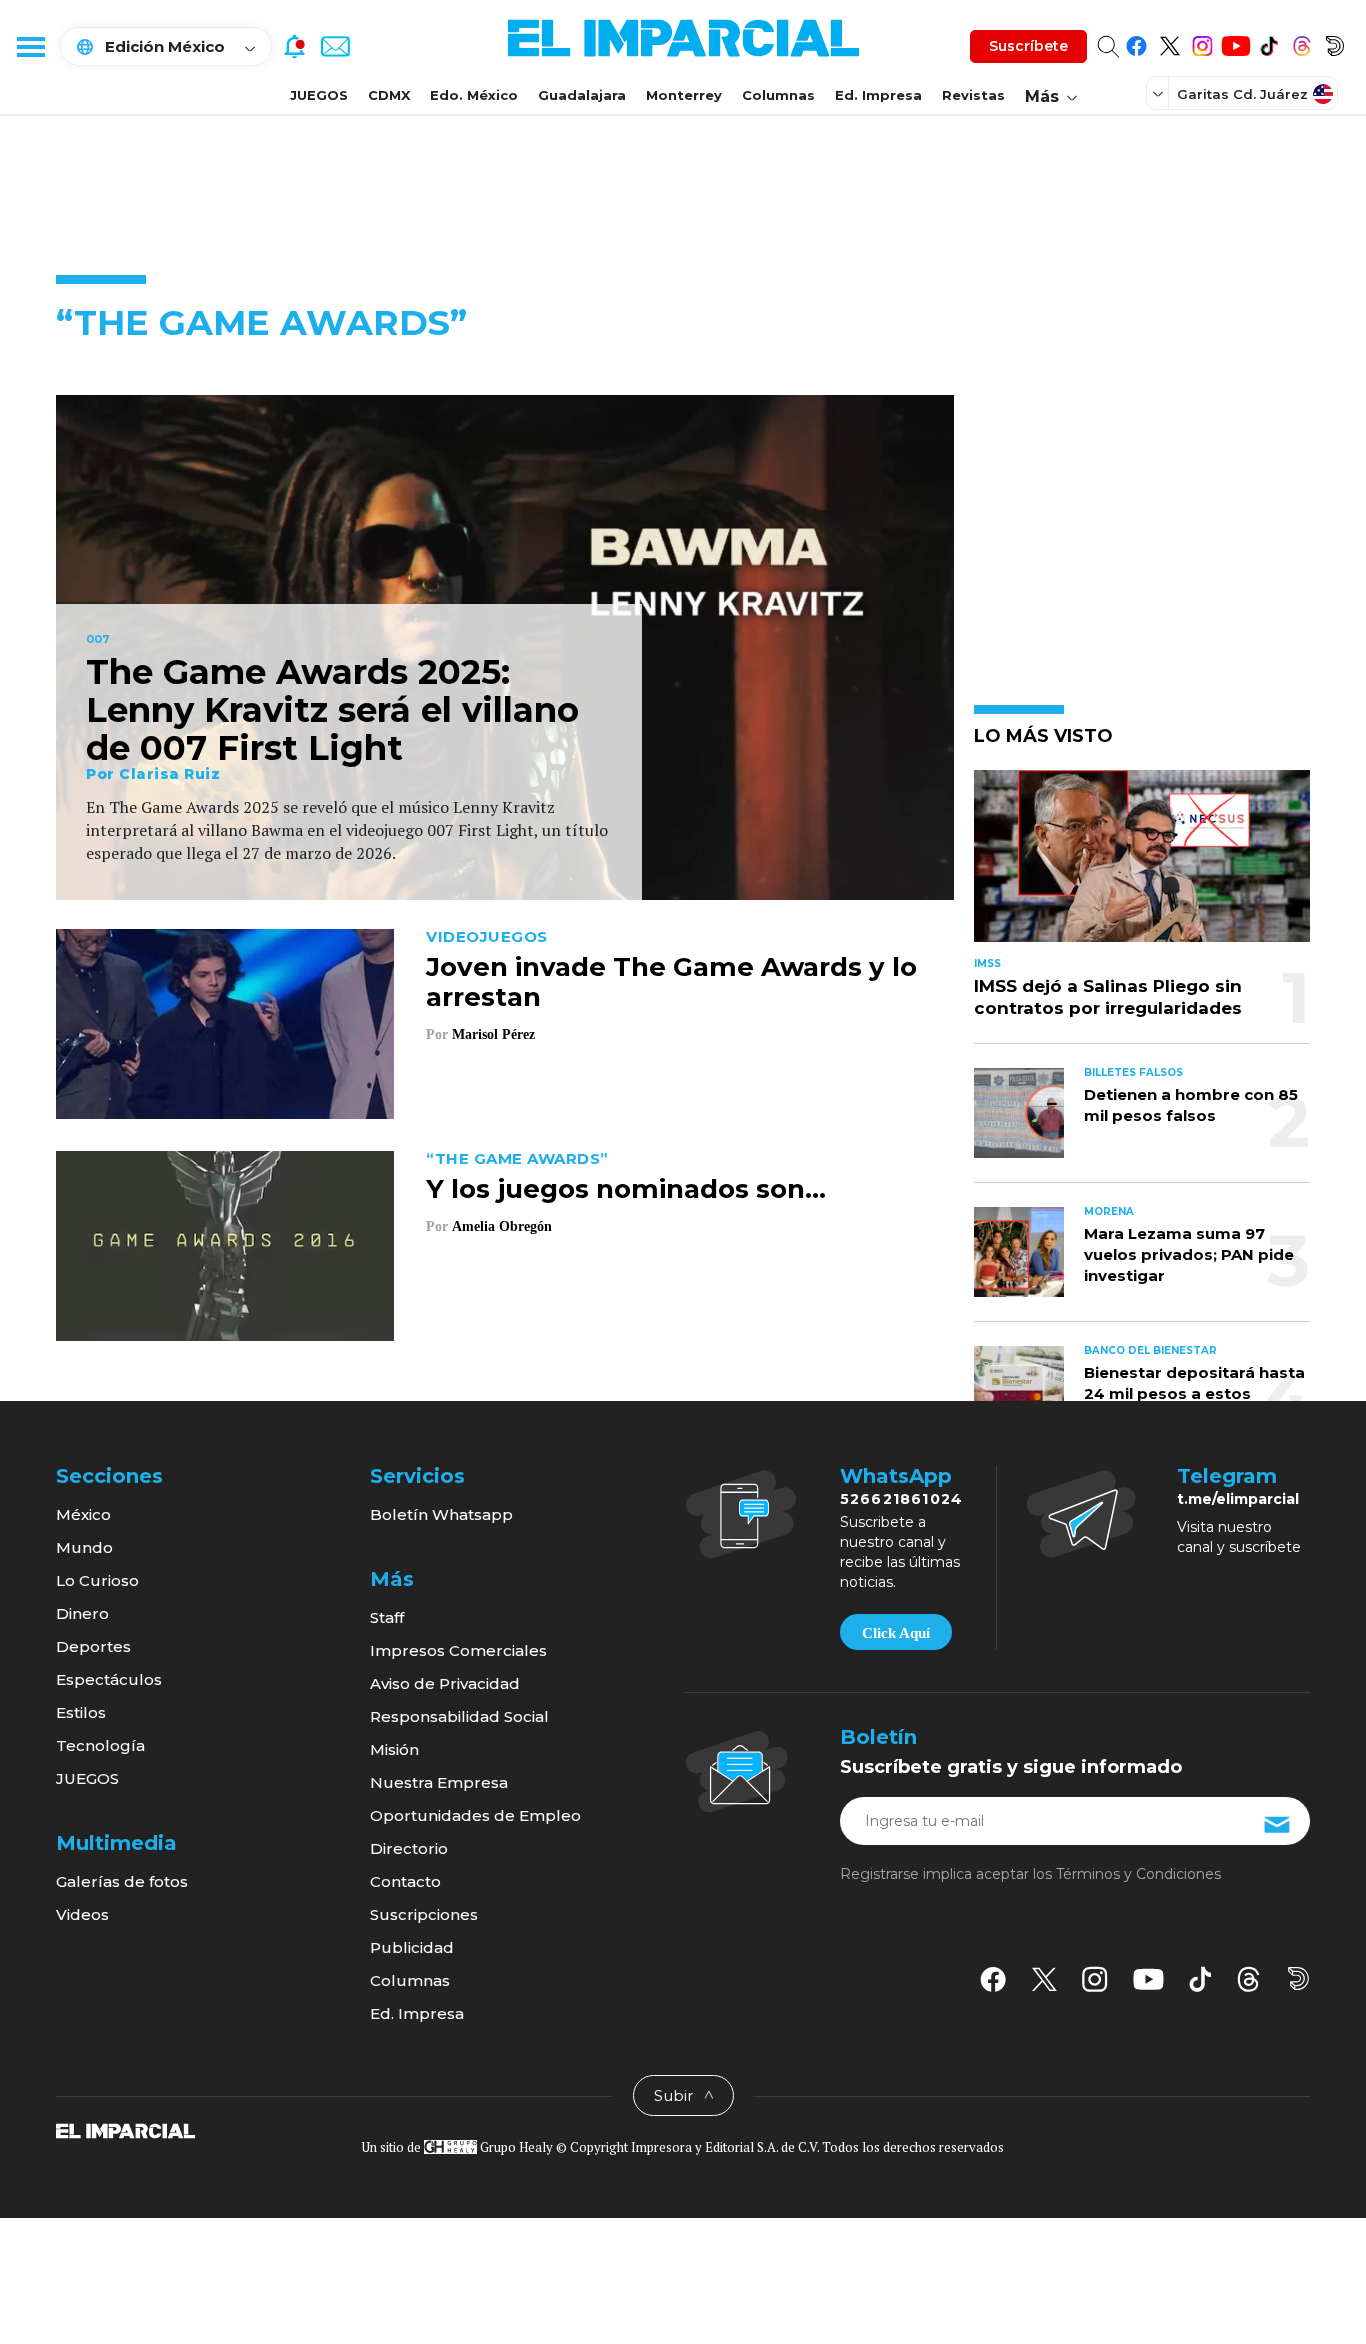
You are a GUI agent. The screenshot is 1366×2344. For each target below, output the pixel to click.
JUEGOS (319, 95)
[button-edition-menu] (1160, 93)
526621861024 (901, 1499)
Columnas (778, 95)
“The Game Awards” (517, 1158)
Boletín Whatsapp (441, 1514)
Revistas (973, 95)
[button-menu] (30, 46)
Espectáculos (109, 1679)
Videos (82, 1914)
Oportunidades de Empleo (475, 1815)
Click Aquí (896, 1633)
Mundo (84, 1547)
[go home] (125, 2130)
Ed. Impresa (878, 95)
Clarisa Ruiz (169, 774)
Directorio (409, 1848)
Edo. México (474, 95)
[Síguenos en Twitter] (1169, 42)
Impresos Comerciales (458, 1650)
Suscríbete (1028, 46)
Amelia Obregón (502, 1226)
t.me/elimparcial (1238, 1499)
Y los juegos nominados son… (626, 1189)
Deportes (93, 1646)
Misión (394, 1749)
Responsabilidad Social (459, 1716)
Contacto (405, 1881)
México (83, 1514)
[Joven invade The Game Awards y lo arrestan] (225, 1021)
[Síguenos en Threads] (1301, 42)
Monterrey (684, 95)
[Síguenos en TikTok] (1268, 42)
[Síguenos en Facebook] (1136, 42)
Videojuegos (487, 936)
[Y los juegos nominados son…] (225, 1243)
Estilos (81, 1712)
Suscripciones (424, 1914)
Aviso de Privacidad (445, 1683)
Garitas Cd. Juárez (1242, 94)
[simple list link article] (1142, 864)
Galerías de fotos (122, 1881)
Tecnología (100, 1745)
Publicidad (412, 1947)
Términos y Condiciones (1138, 1874)
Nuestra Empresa (439, 1782)
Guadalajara (582, 95)
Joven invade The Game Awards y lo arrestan (671, 982)
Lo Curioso (97, 1580)
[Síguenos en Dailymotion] (1334, 42)
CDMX (389, 95)
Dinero (82, 1613)
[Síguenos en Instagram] (1202, 42)
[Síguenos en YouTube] (1235, 42)
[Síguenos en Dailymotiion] (1298, 1978)
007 (98, 640)
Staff (387, 1617)
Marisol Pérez (495, 1034)
